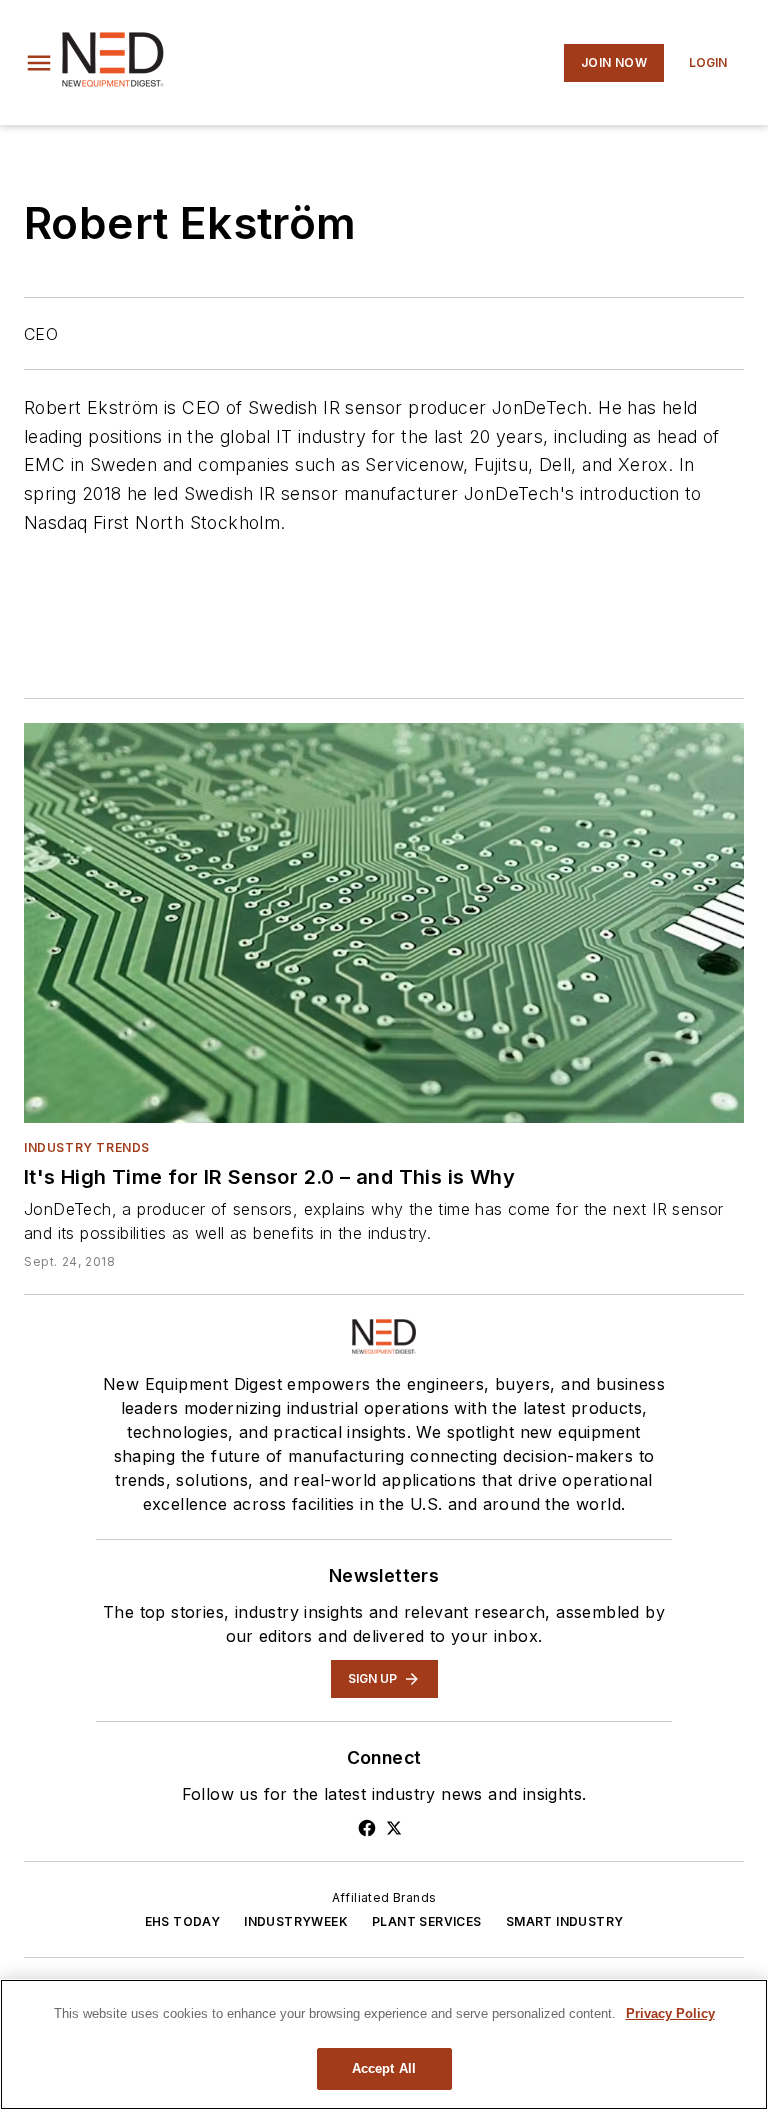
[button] (39, 63)
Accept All (384, 2068)
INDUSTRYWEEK (296, 1921)
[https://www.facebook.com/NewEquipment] (367, 1828)
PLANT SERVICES (427, 1921)
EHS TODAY (183, 1921)
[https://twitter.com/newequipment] (394, 1828)
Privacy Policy (670, 2013)
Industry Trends (87, 1147)
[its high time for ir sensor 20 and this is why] (384, 923)
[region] (384, 2044)
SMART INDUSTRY (565, 1921)
